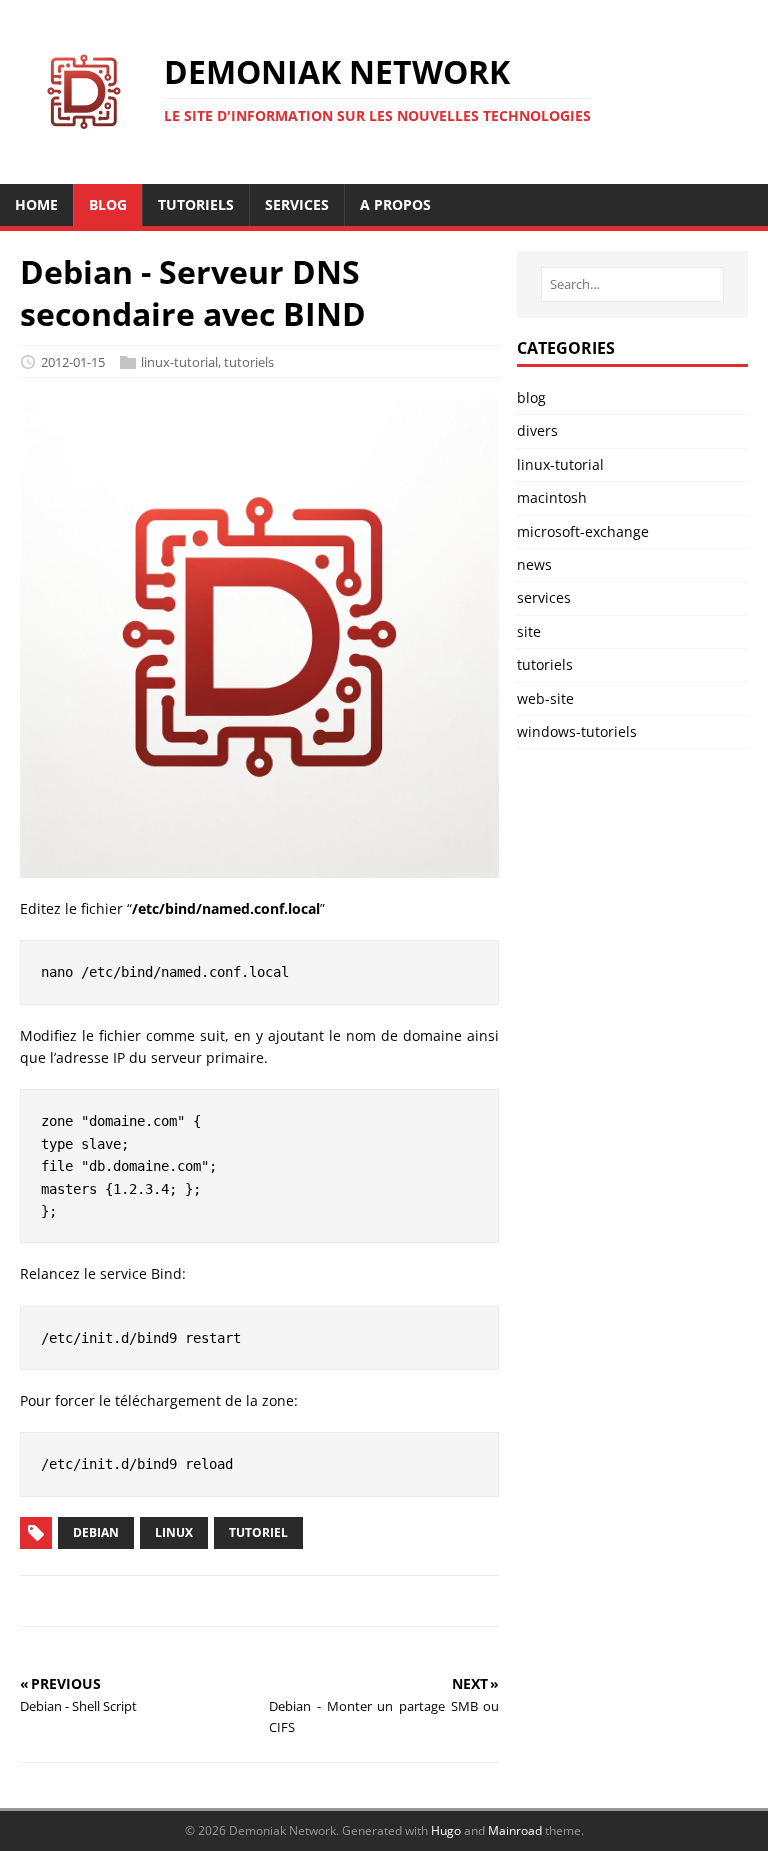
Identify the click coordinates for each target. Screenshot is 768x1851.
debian (96, 1532)
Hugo (446, 1830)
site (529, 631)
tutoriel (258, 1532)
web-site (545, 698)
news (534, 564)
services (544, 597)
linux (174, 1532)
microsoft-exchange (583, 531)
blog (531, 397)
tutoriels (249, 362)
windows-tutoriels (577, 731)
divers (537, 430)
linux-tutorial (179, 362)
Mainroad (515, 1830)
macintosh (552, 497)
